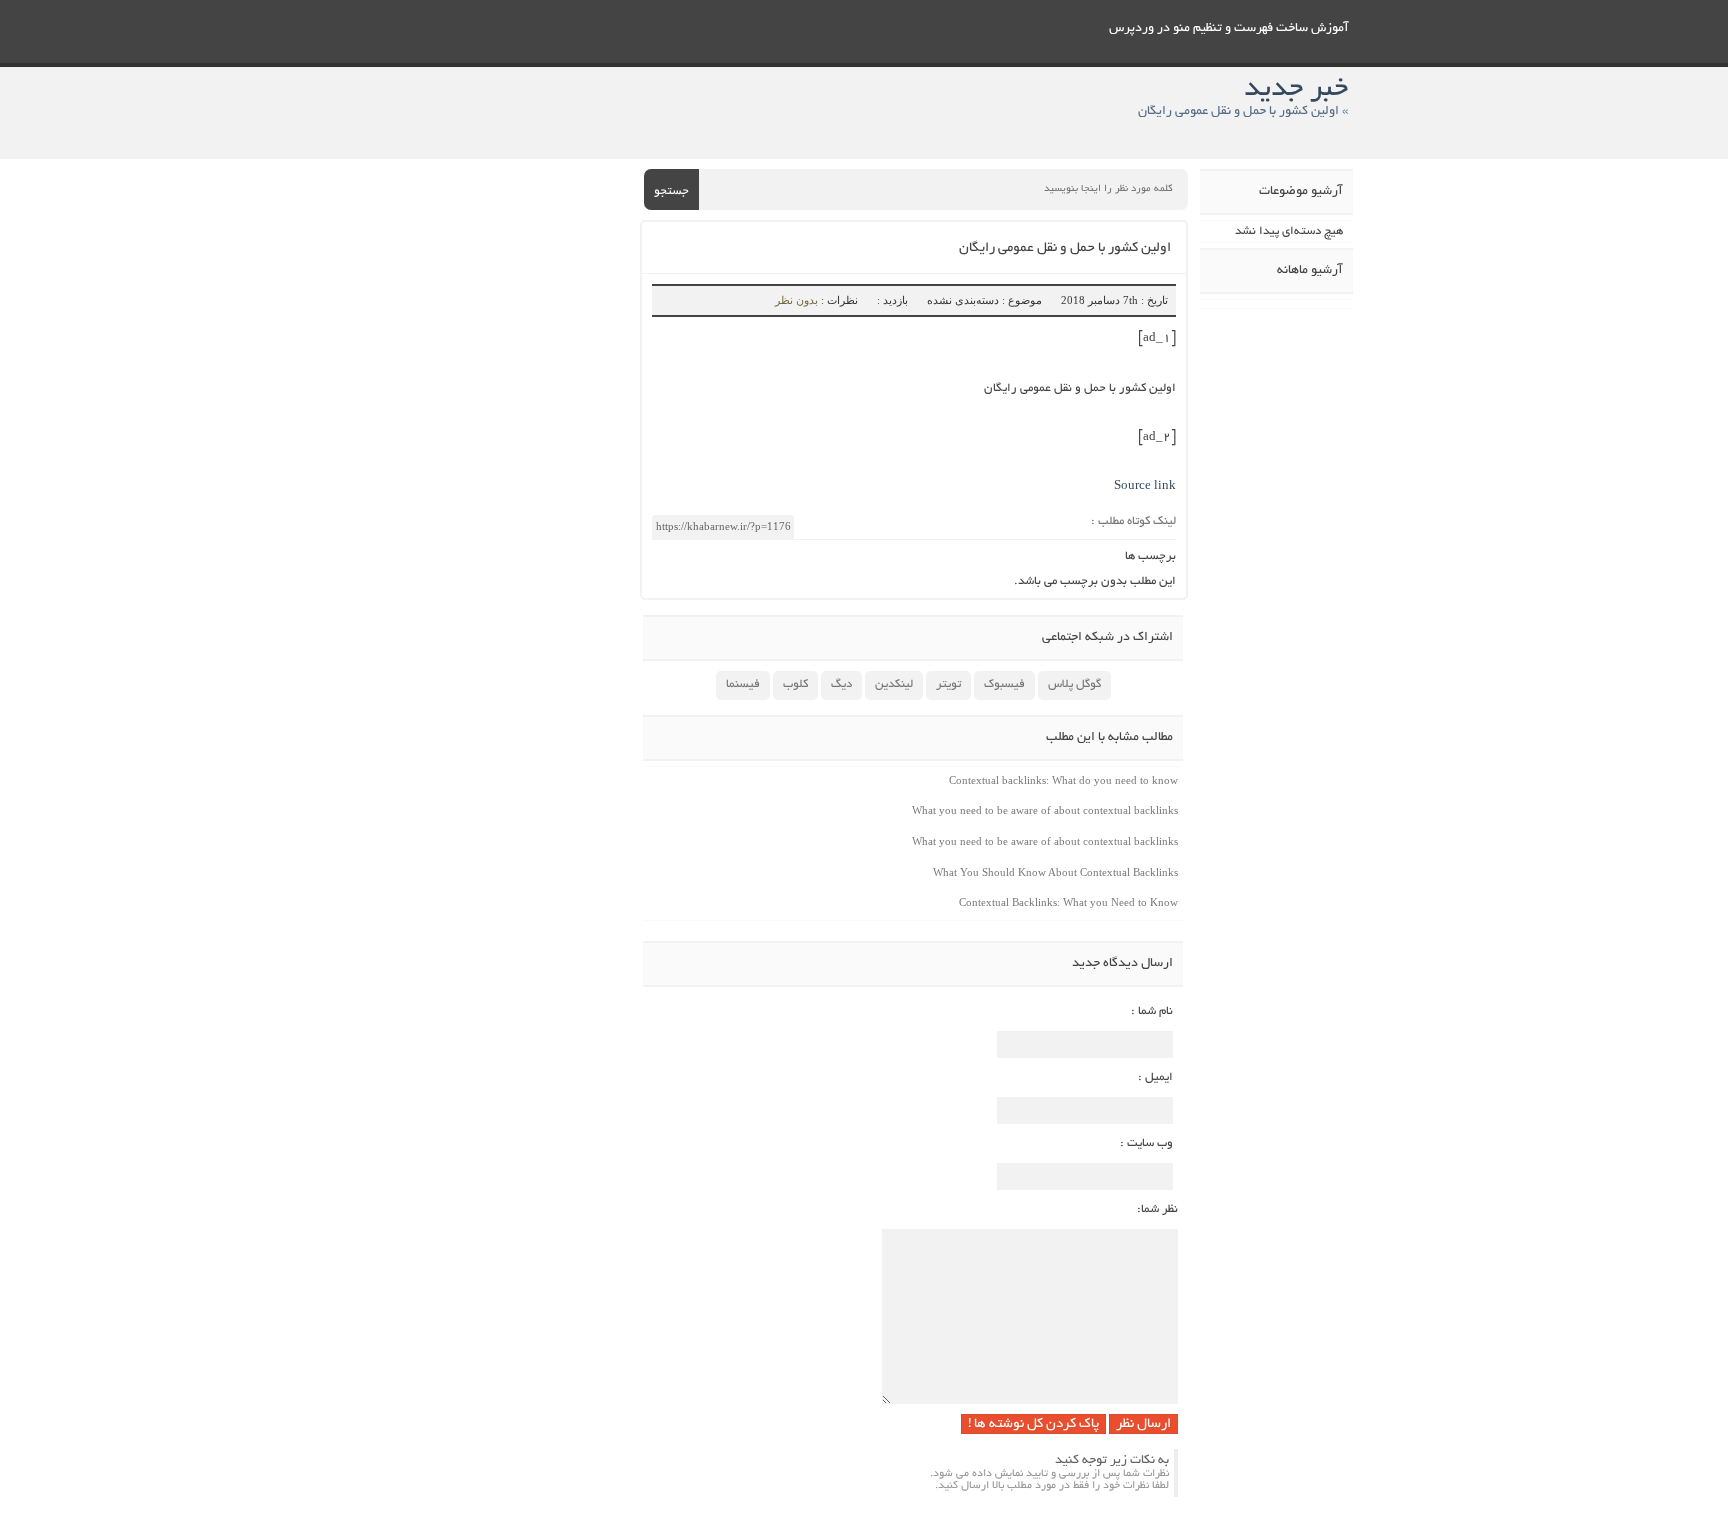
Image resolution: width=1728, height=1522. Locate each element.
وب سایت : (1146, 1143)
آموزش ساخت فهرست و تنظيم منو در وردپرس (1229, 29)
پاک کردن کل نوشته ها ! (1033, 1424)
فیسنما (743, 684)
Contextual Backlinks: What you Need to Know (1068, 902)
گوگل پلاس (1074, 684)
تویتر (948, 684)
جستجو (671, 191)
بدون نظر (796, 300)
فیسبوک (1004, 684)
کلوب (795, 684)
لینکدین (894, 684)
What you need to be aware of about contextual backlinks (1045, 810)
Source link (1145, 486)
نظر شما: (1157, 1209)
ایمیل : (1155, 1077)
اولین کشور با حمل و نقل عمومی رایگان (1065, 248)
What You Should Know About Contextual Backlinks (1055, 872)
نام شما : (1152, 1011)
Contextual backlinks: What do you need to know (1063, 780)
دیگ (841, 684)
